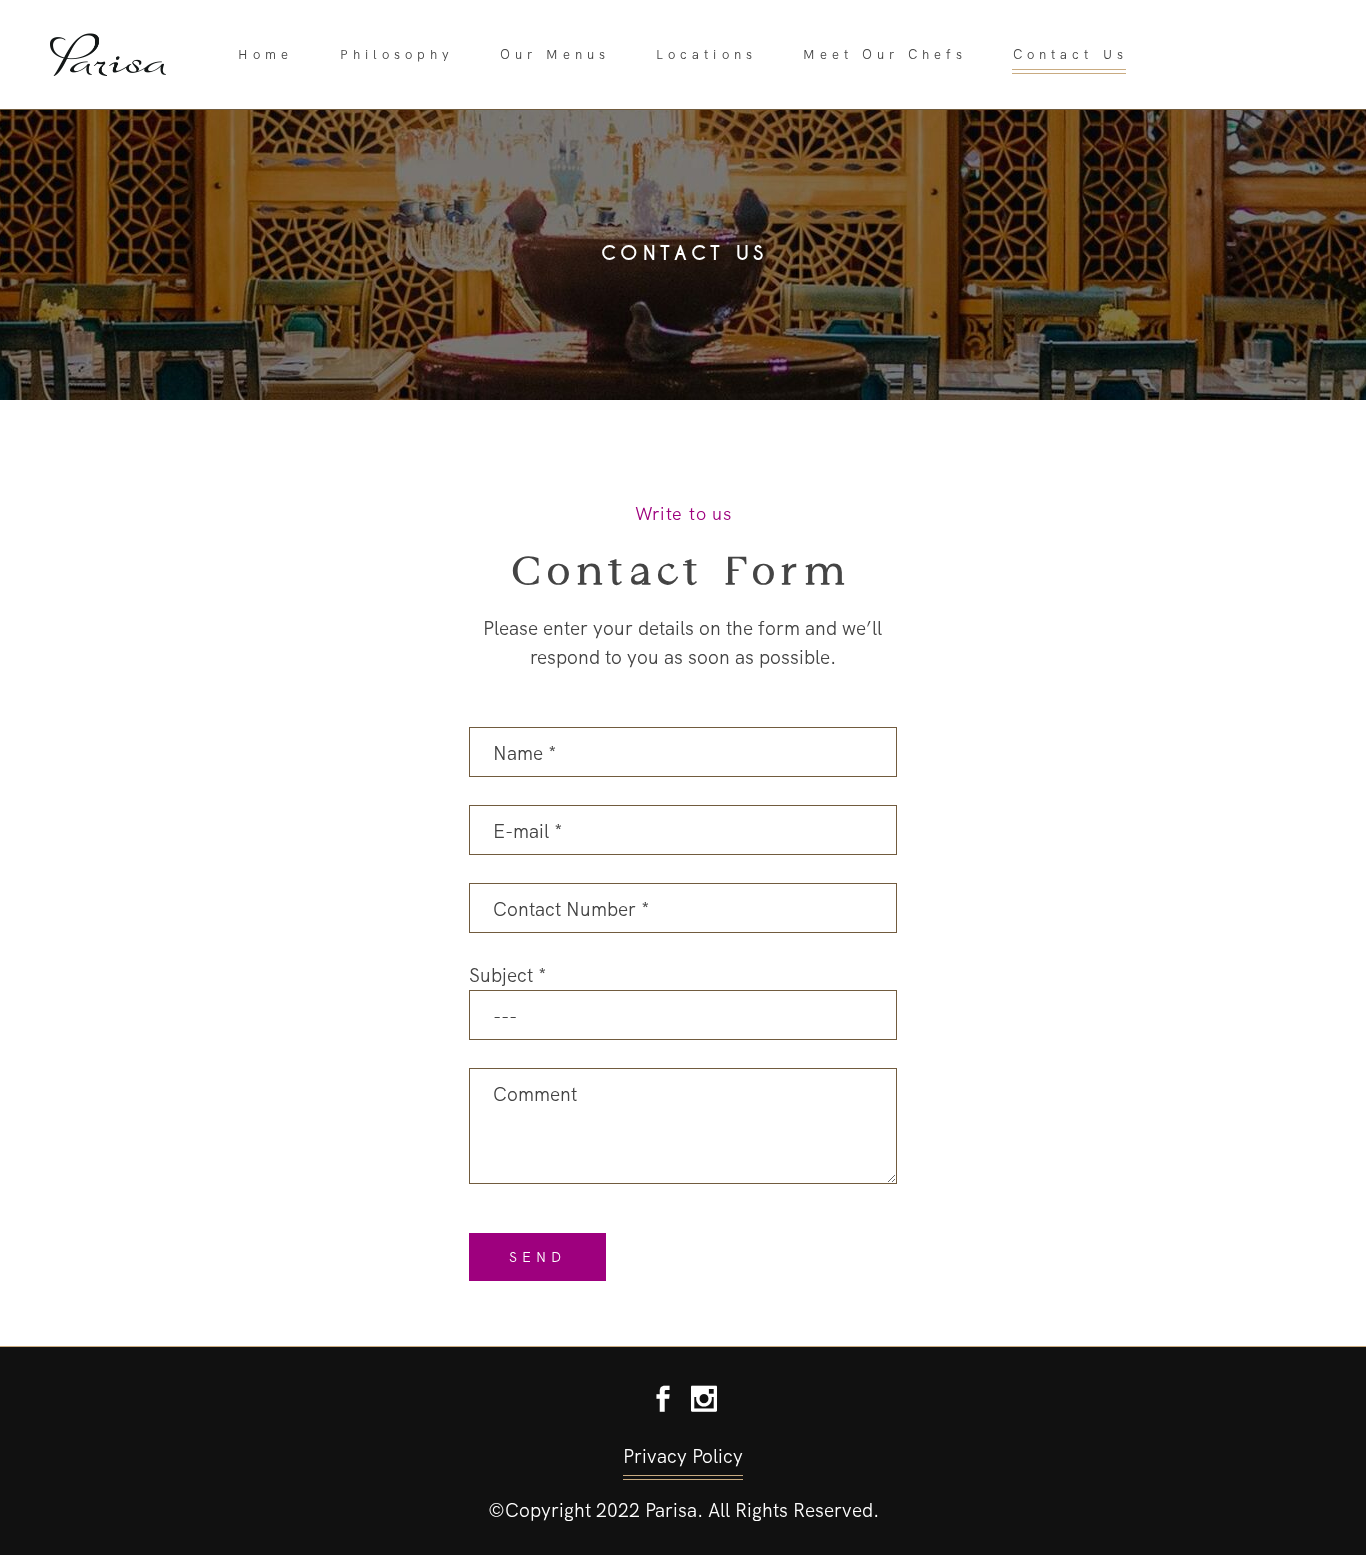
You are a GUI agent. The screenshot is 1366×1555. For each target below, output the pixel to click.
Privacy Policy (683, 1456)
